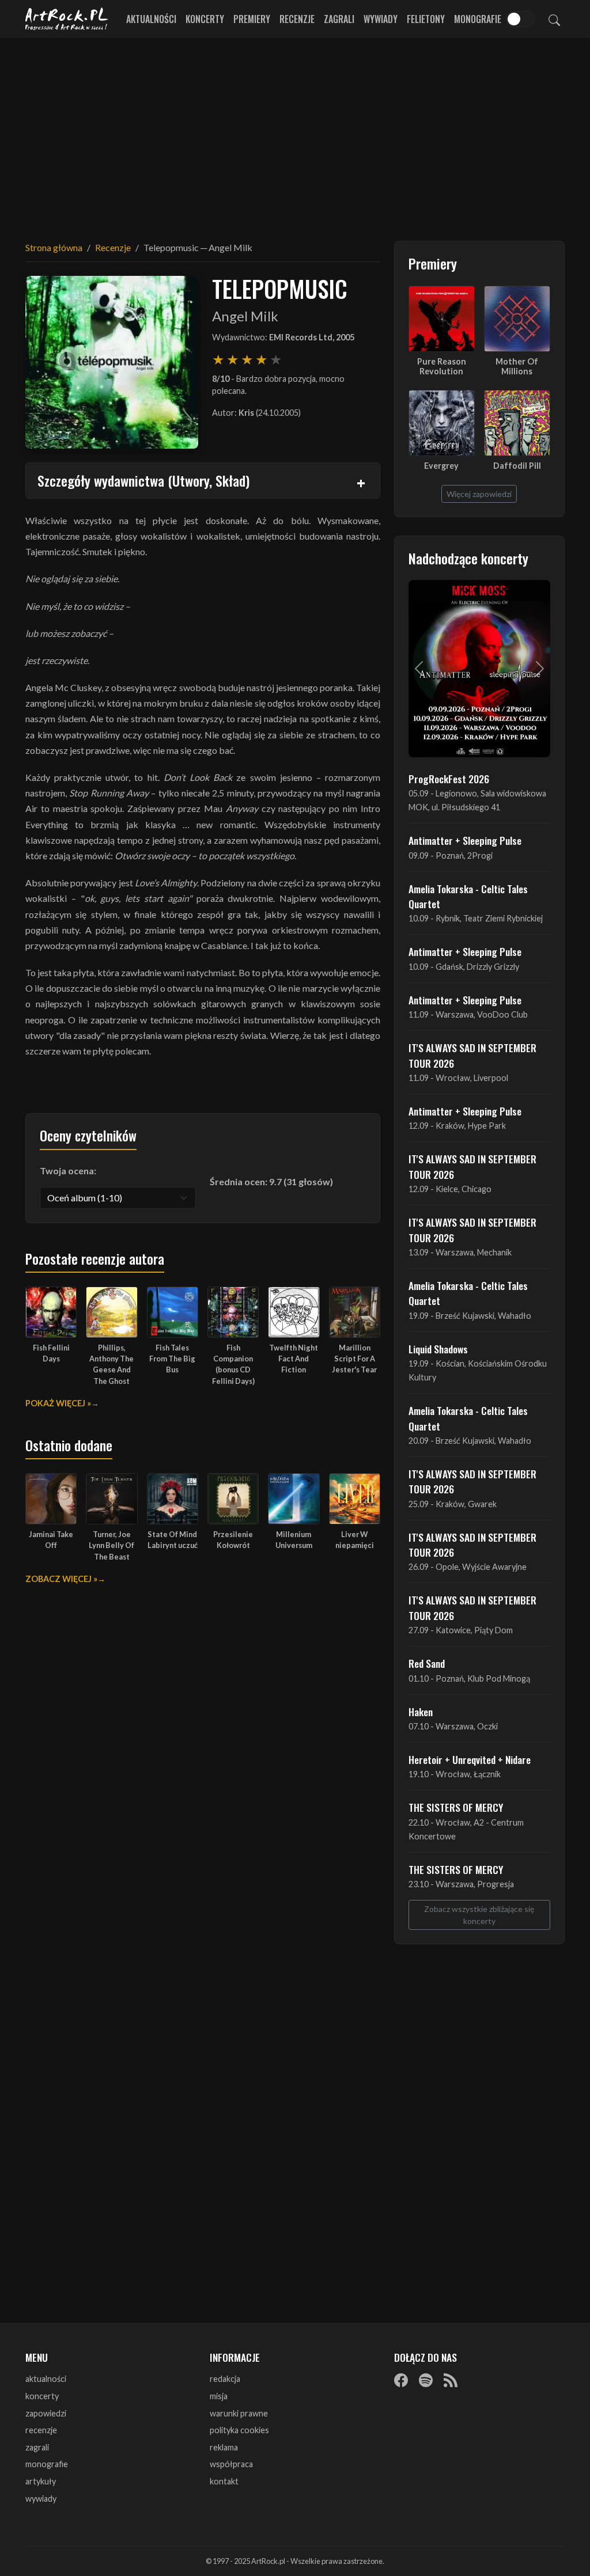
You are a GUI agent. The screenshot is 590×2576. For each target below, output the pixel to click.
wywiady (41, 2499)
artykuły (41, 2481)
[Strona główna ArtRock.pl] (67, 19)
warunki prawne (239, 2413)
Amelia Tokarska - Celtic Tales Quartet (468, 896)
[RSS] (451, 2380)
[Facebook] (401, 2380)
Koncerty (205, 19)
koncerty (42, 2396)
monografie (47, 2464)
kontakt (224, 2481)
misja (219, 2396)
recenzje (41, 2430)
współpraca (231, 2464)
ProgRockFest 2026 (449, 779)
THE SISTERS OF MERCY (456, 1807)
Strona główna (54, 247)
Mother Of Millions (517, 366)
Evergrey (441, 466)
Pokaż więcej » (58, 1403)
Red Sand (427, 1663)
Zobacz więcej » (61, 1579)
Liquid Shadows (438, 1349)
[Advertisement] (295, 132)
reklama (224, 2447)
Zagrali (339, 19)
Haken (421, 1712)
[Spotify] (426, 2380)
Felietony (426, 19)
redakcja (225, 2379)
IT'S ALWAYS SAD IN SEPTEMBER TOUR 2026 (472, 1055)
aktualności (46, 2379)
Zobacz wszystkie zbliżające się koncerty (479, 1915)
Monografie (478, 19)
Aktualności (151, 19)
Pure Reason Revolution (442, 366)
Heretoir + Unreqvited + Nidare (470, 1759)
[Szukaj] (554, 19)
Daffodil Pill (517, 466)
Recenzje (297, 19)
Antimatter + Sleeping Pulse (465, 840)
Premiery (252, 19)
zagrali (37, 2447)
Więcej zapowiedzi (479, 494)
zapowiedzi (46, 2413)
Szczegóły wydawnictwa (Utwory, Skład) (143, 480)
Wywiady (381, 19)
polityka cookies (239, 2430)
